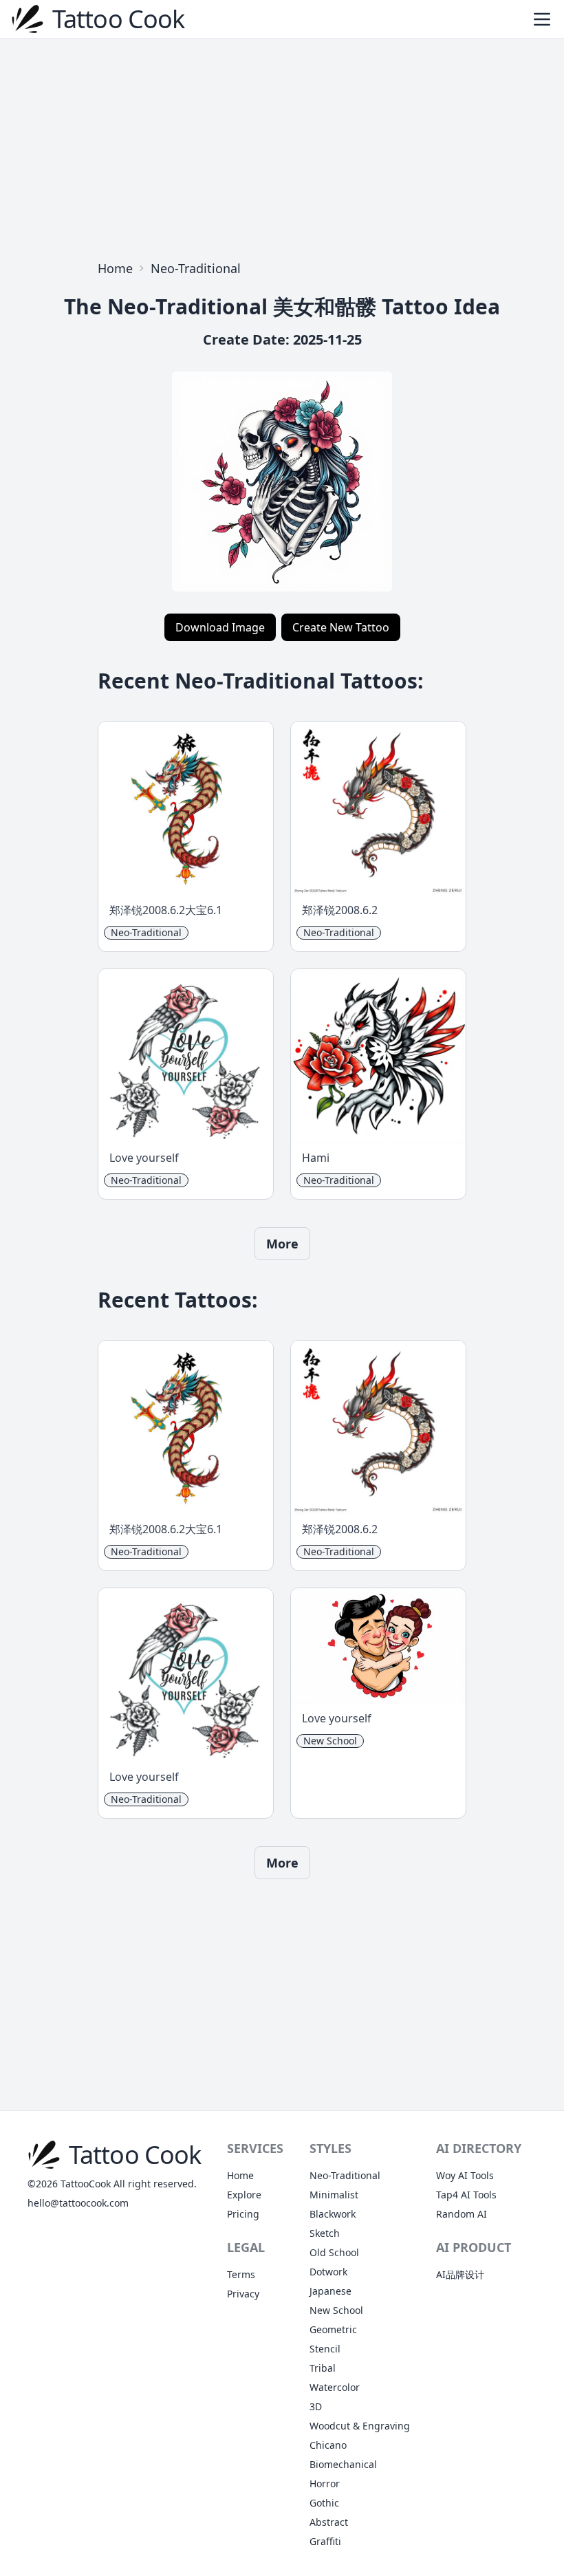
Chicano (328, 2445)
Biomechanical (343, 2464)
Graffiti (325, 2541)
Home (115, 268)
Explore (244, 2195)
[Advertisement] (282, 146)
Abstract (329, 2522)
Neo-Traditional (196, 268)
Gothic (324, 2503)
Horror (325, 2483)
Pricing (243, 2214)
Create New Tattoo (341, 627)
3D (316, 2406)
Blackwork (333, 2214)
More (282, 1244)
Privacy (243, 2294)
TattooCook (86, 2184)
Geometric (333, 2329)
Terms (241, 2274)
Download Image (220, 627)
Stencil (325, 2349)
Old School (334, 2252)
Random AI (462, 2214)
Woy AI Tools (465, 2175)
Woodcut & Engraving (360, 2426)
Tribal (323, 2368)
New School (336, 2310)
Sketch (325, 2233)
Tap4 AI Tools (466, 2195)
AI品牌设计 (460, 2274)
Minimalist (334, 2195)
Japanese (330, 2291)
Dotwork (328, 2272)
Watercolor (335, 2387)
